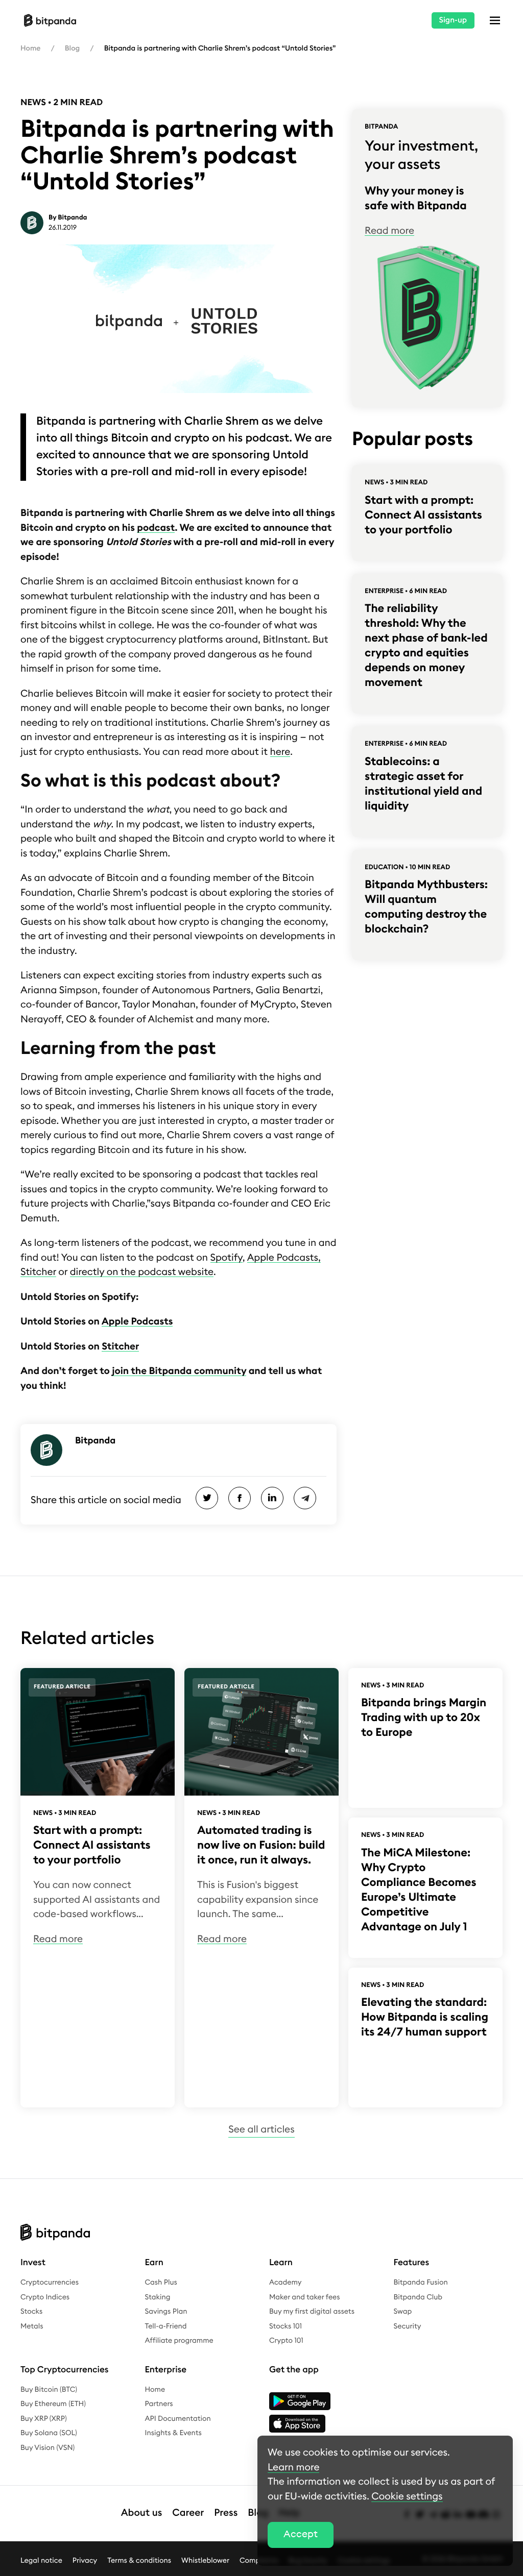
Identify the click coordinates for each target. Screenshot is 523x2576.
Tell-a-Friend (166, 2326)
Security (408, 2326)
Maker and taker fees (304, 2297)
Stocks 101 (286, 2326)
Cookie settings (407, 2497)
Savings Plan (166, 2312)
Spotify (227, 1258)
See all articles (261, 2130)
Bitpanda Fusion (421, 2283)
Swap (403, 2312)
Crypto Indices (45, 2297)
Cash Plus (161, 2283)
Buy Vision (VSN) (47, 2448)
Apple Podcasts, (284, 1258)
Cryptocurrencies (50, 2283)
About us (142, 2513)
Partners (159, 2404)
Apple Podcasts (137, 1322)
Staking (158, 2297)
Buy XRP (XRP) (44, 2419)
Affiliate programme (179, 2341)
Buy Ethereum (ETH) (53, 2404)
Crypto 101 (286, 2341)
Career (188, 2513)
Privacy (85, 2560)
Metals (32, 2326)
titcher (120, 1347)
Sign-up (453, 20)
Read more (389, 231)
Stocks (31, 2312)
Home (30, 48)
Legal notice (41, 2560)
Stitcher (38, 1272)
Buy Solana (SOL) (49, 2433)
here (280, 752)
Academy (285, 2283)
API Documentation (178, 2419)
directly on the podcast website (142, 1272)
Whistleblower (205, 2560)
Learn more (293, 2468)
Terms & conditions (139, 2560)
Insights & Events (173, 2433)
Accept (301, 2534)
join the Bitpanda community (179, 1371)
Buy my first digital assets (312, 2312)
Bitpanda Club (418, 2297)
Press (226, 2513)
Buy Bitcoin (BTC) (49, 2390)
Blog (72, 48)
